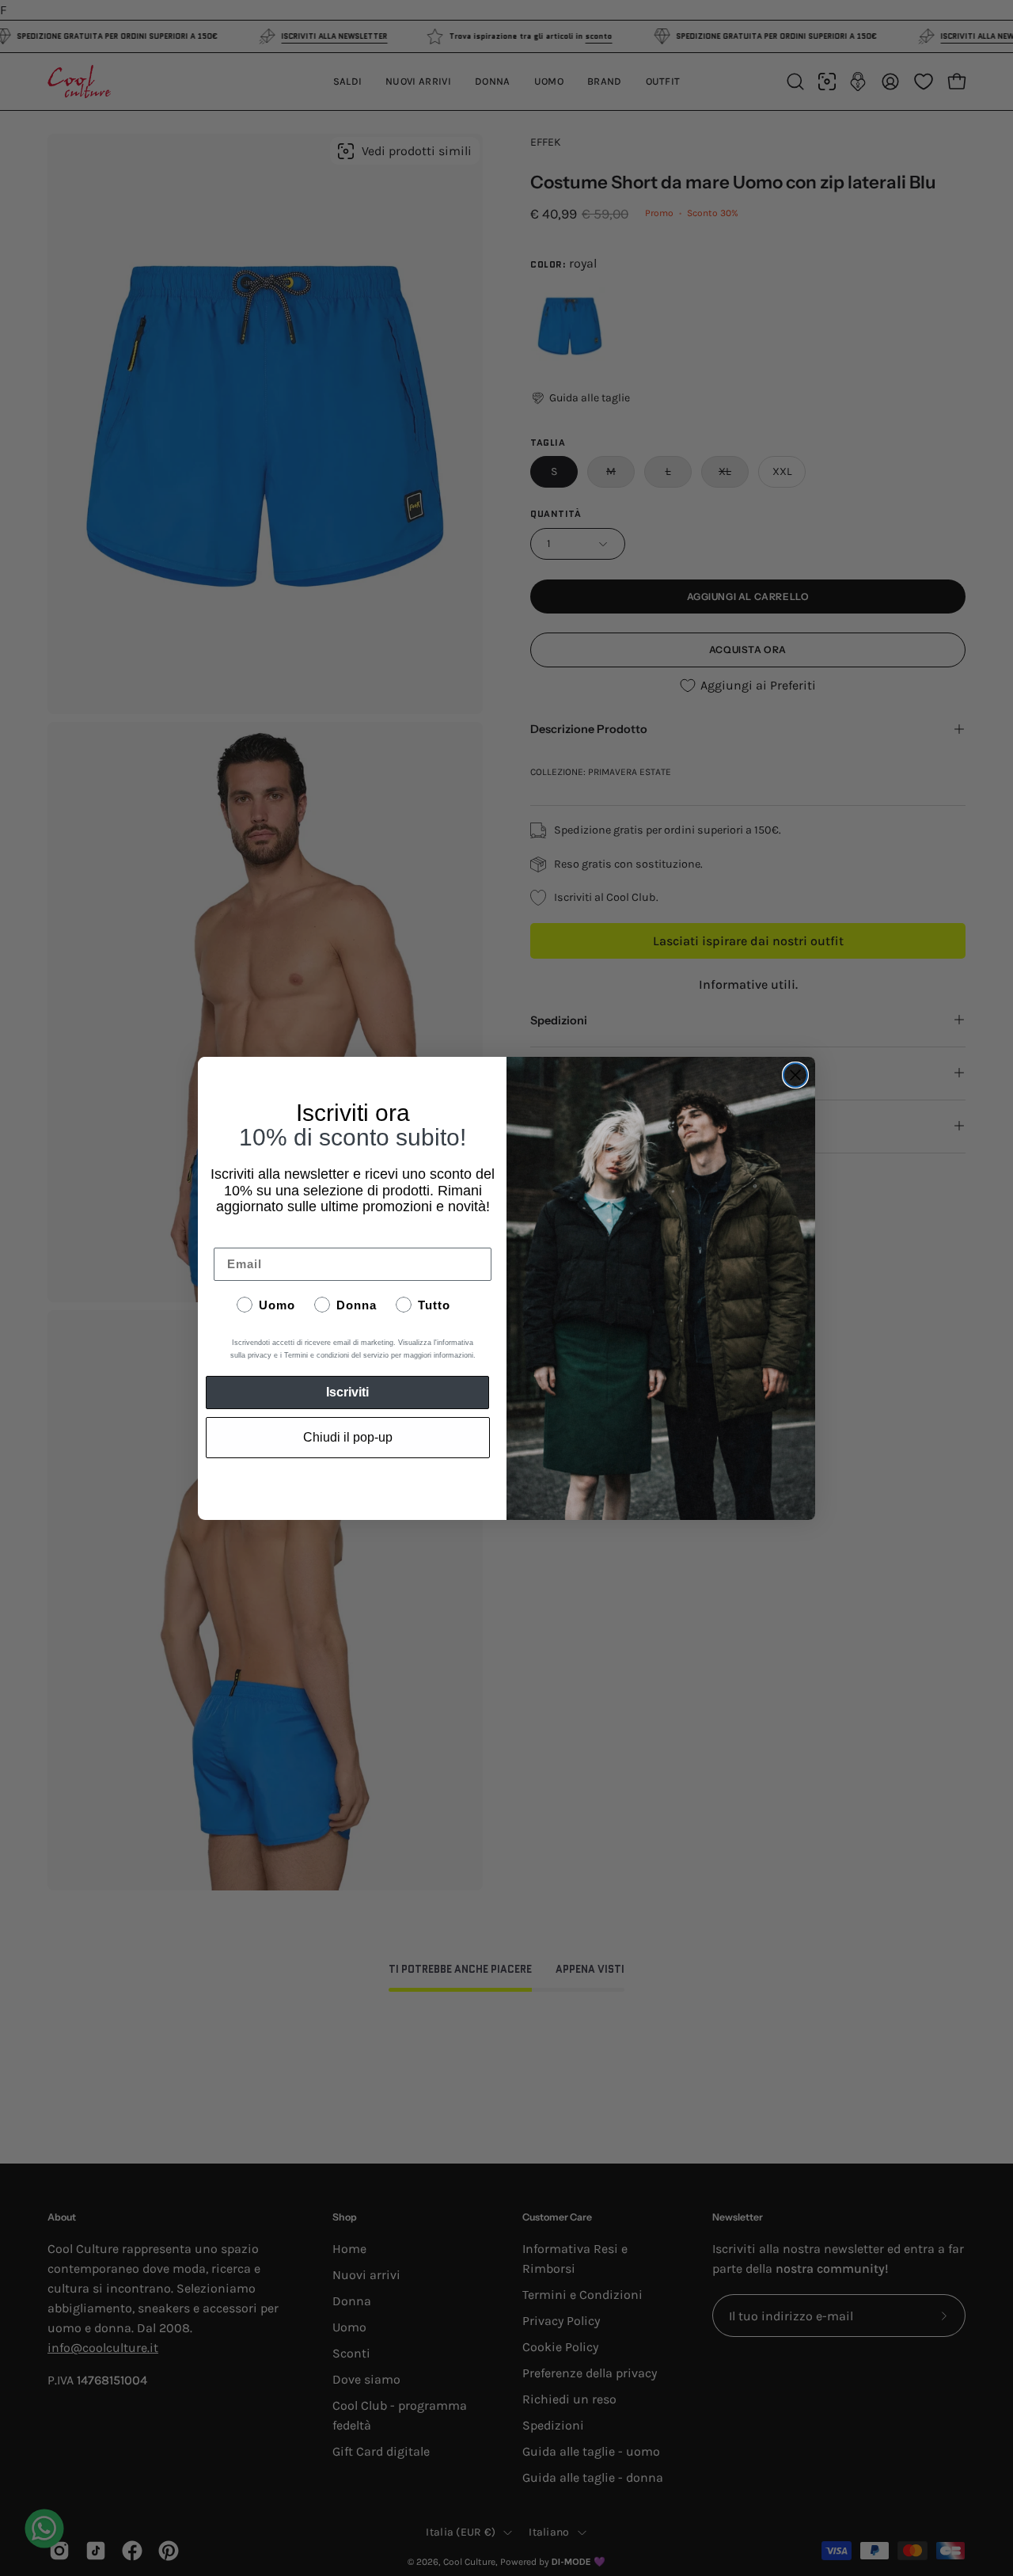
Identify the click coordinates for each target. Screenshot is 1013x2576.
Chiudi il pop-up (348, 1437)
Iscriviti (347, 1392)
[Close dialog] (795, 1075)
